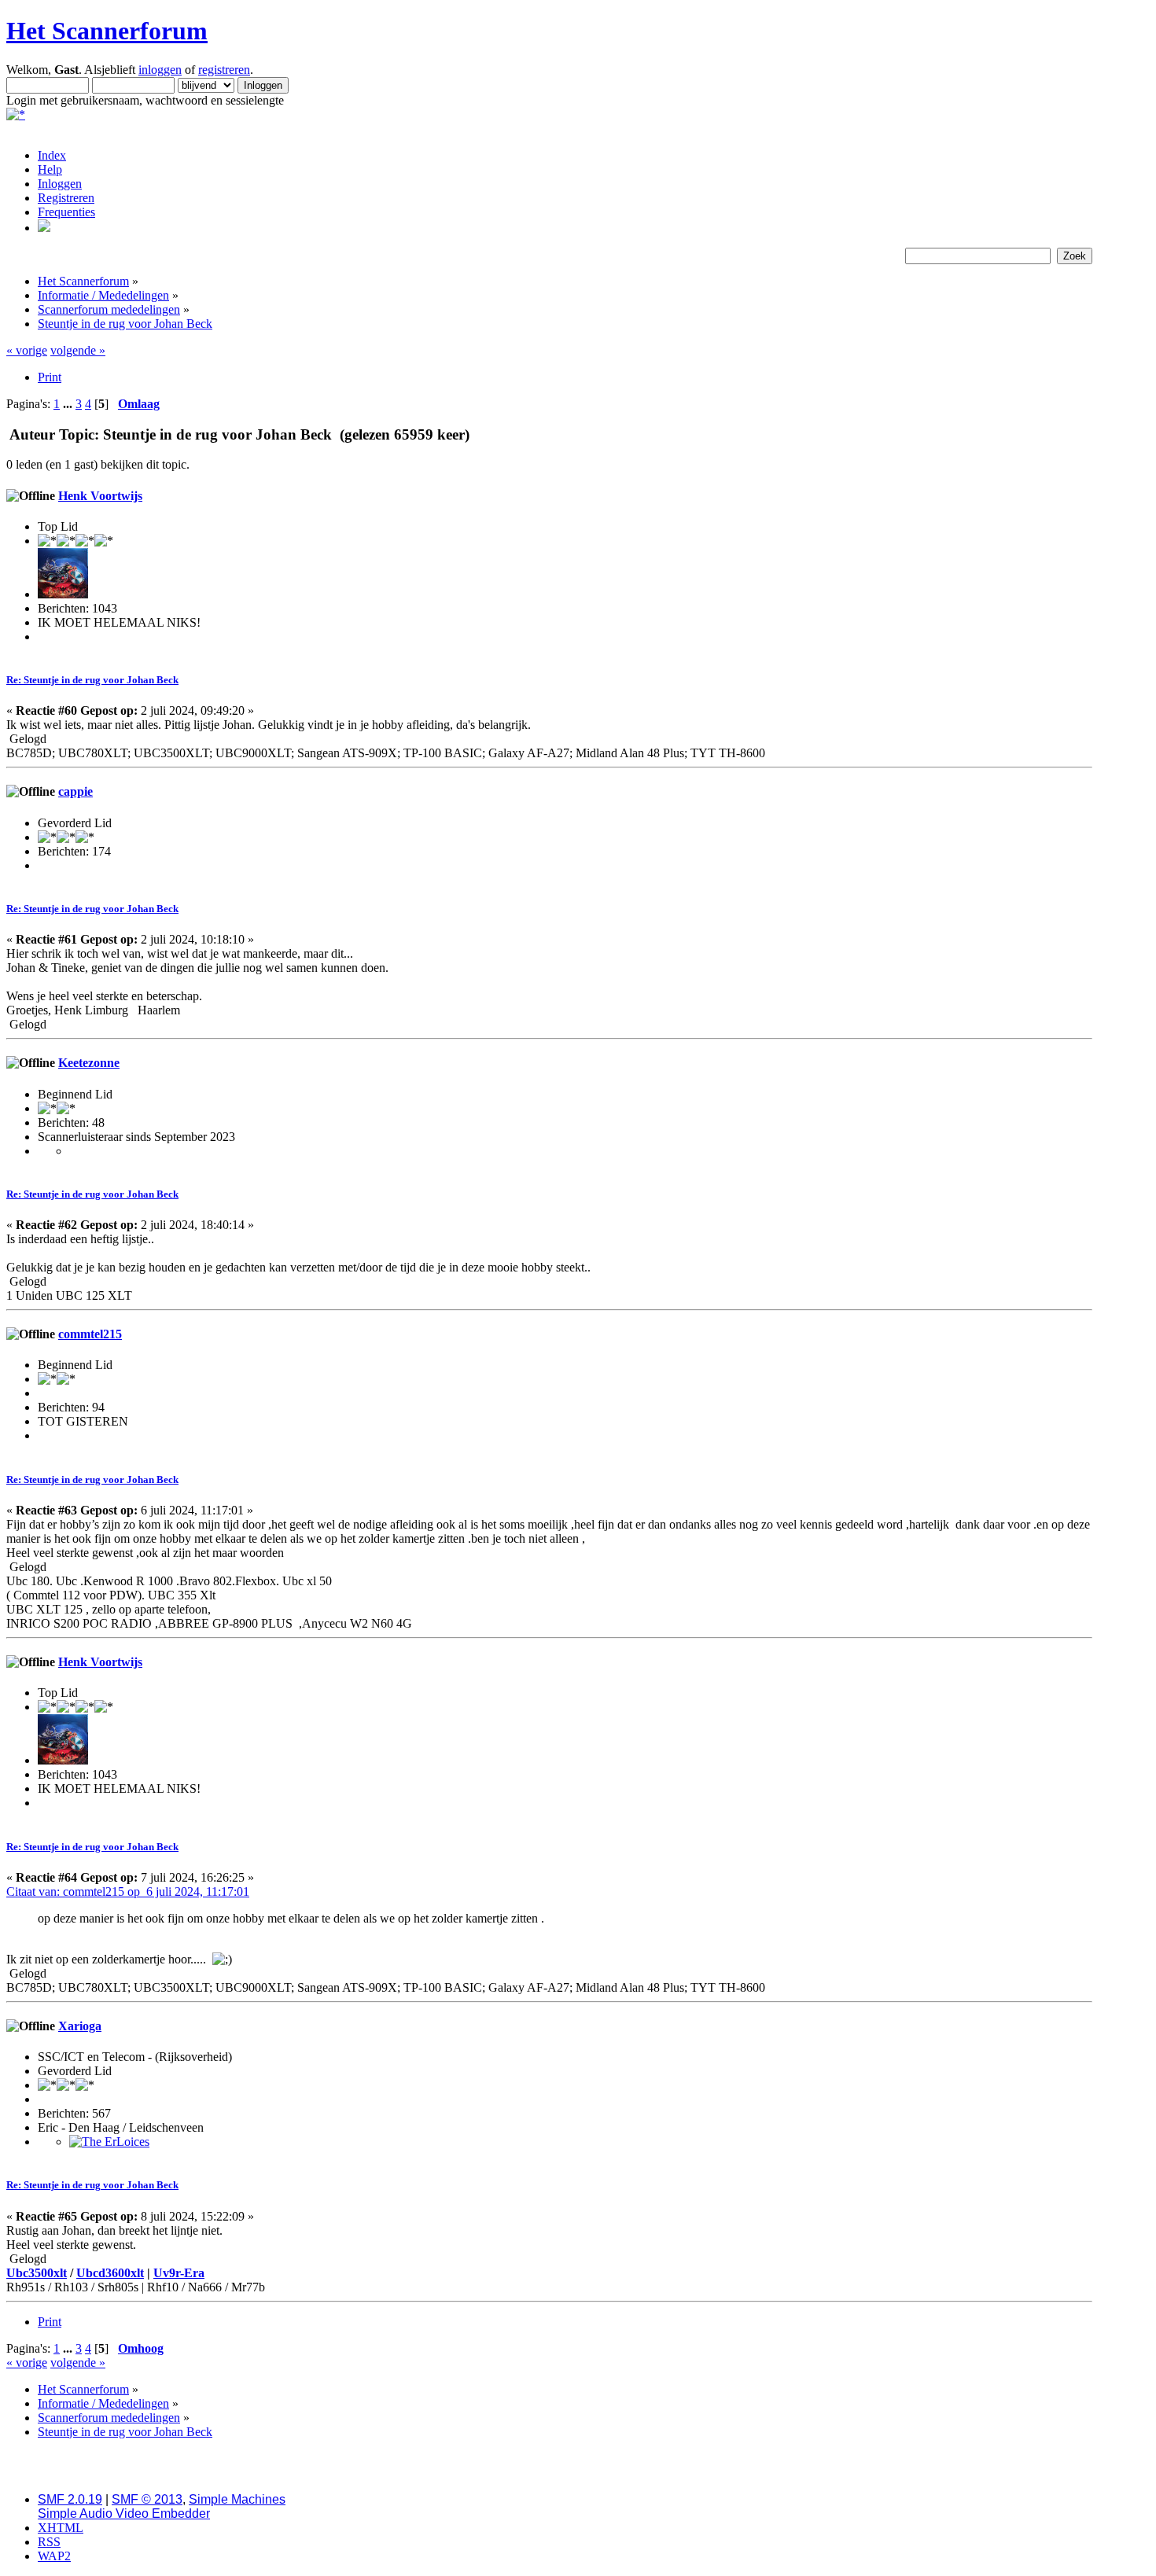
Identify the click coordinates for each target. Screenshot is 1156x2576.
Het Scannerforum (107, 31)
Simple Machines (237, 2499)
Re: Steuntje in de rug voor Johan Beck (92, 680)
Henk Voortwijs (100, 496)
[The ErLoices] (109, 2142)
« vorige (27, 350)
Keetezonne (89, 1063)
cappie (75, 791)
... (69, 404)
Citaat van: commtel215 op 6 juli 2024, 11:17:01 (128, 1892)
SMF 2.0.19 (70, 2499)
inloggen (160, 70)
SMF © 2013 (147, 2499)
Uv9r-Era (179, 2273)
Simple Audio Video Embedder (124, 2513)
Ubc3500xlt (37, 2273)
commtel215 (90, 1334)
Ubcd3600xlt (110, 2273)
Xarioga (80, 2026)
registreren (224, 70)
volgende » (78, 350)
